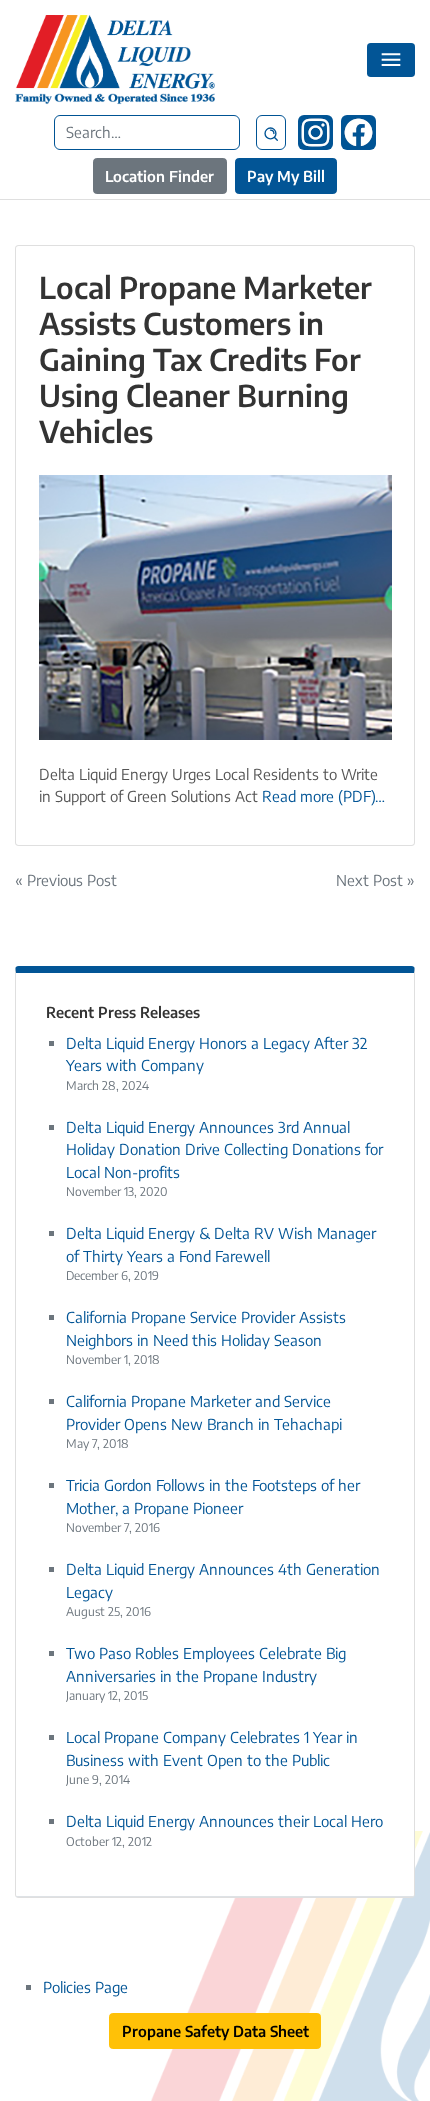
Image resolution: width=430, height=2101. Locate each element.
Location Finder (159, 176)
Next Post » (375, 880)
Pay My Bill (286, 176)
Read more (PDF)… (323, 796)
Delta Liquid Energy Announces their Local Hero (224, 1821)
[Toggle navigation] (391, 60)
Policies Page (85, 1987)
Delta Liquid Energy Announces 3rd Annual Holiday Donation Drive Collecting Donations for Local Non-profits (224, 1149)
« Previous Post (66, 880)
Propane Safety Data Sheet (215, 2031)
